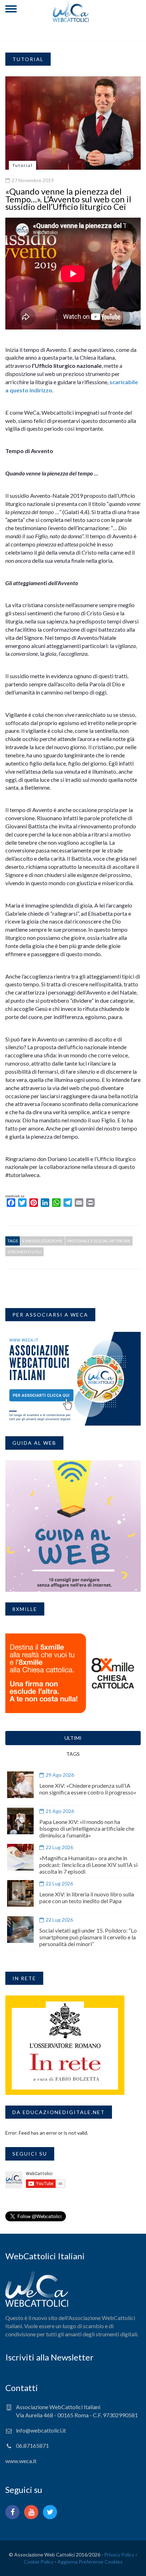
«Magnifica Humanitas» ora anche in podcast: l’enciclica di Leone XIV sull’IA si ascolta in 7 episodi (88, 1865)
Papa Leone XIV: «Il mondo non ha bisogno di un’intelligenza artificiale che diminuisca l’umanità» (87, 1828)
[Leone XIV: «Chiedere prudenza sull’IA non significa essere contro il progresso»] (20, 1785)
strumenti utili (24, 1252)
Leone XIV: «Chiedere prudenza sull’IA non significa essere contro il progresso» (88, 1789)
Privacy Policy (119, 2555)
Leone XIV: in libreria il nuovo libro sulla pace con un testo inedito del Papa (87, 1897)
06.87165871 (32, 2446)
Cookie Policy (39, 2562)
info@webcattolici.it (41, 2430)
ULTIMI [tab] (73, 1738)
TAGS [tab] (73, 1754)
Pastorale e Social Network (99, 1241)
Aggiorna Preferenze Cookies (90, 2562)
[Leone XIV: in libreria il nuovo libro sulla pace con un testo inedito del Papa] (20, 1893)
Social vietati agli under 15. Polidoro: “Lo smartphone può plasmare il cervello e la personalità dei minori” (88, 1937)
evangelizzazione (43, 1241)
